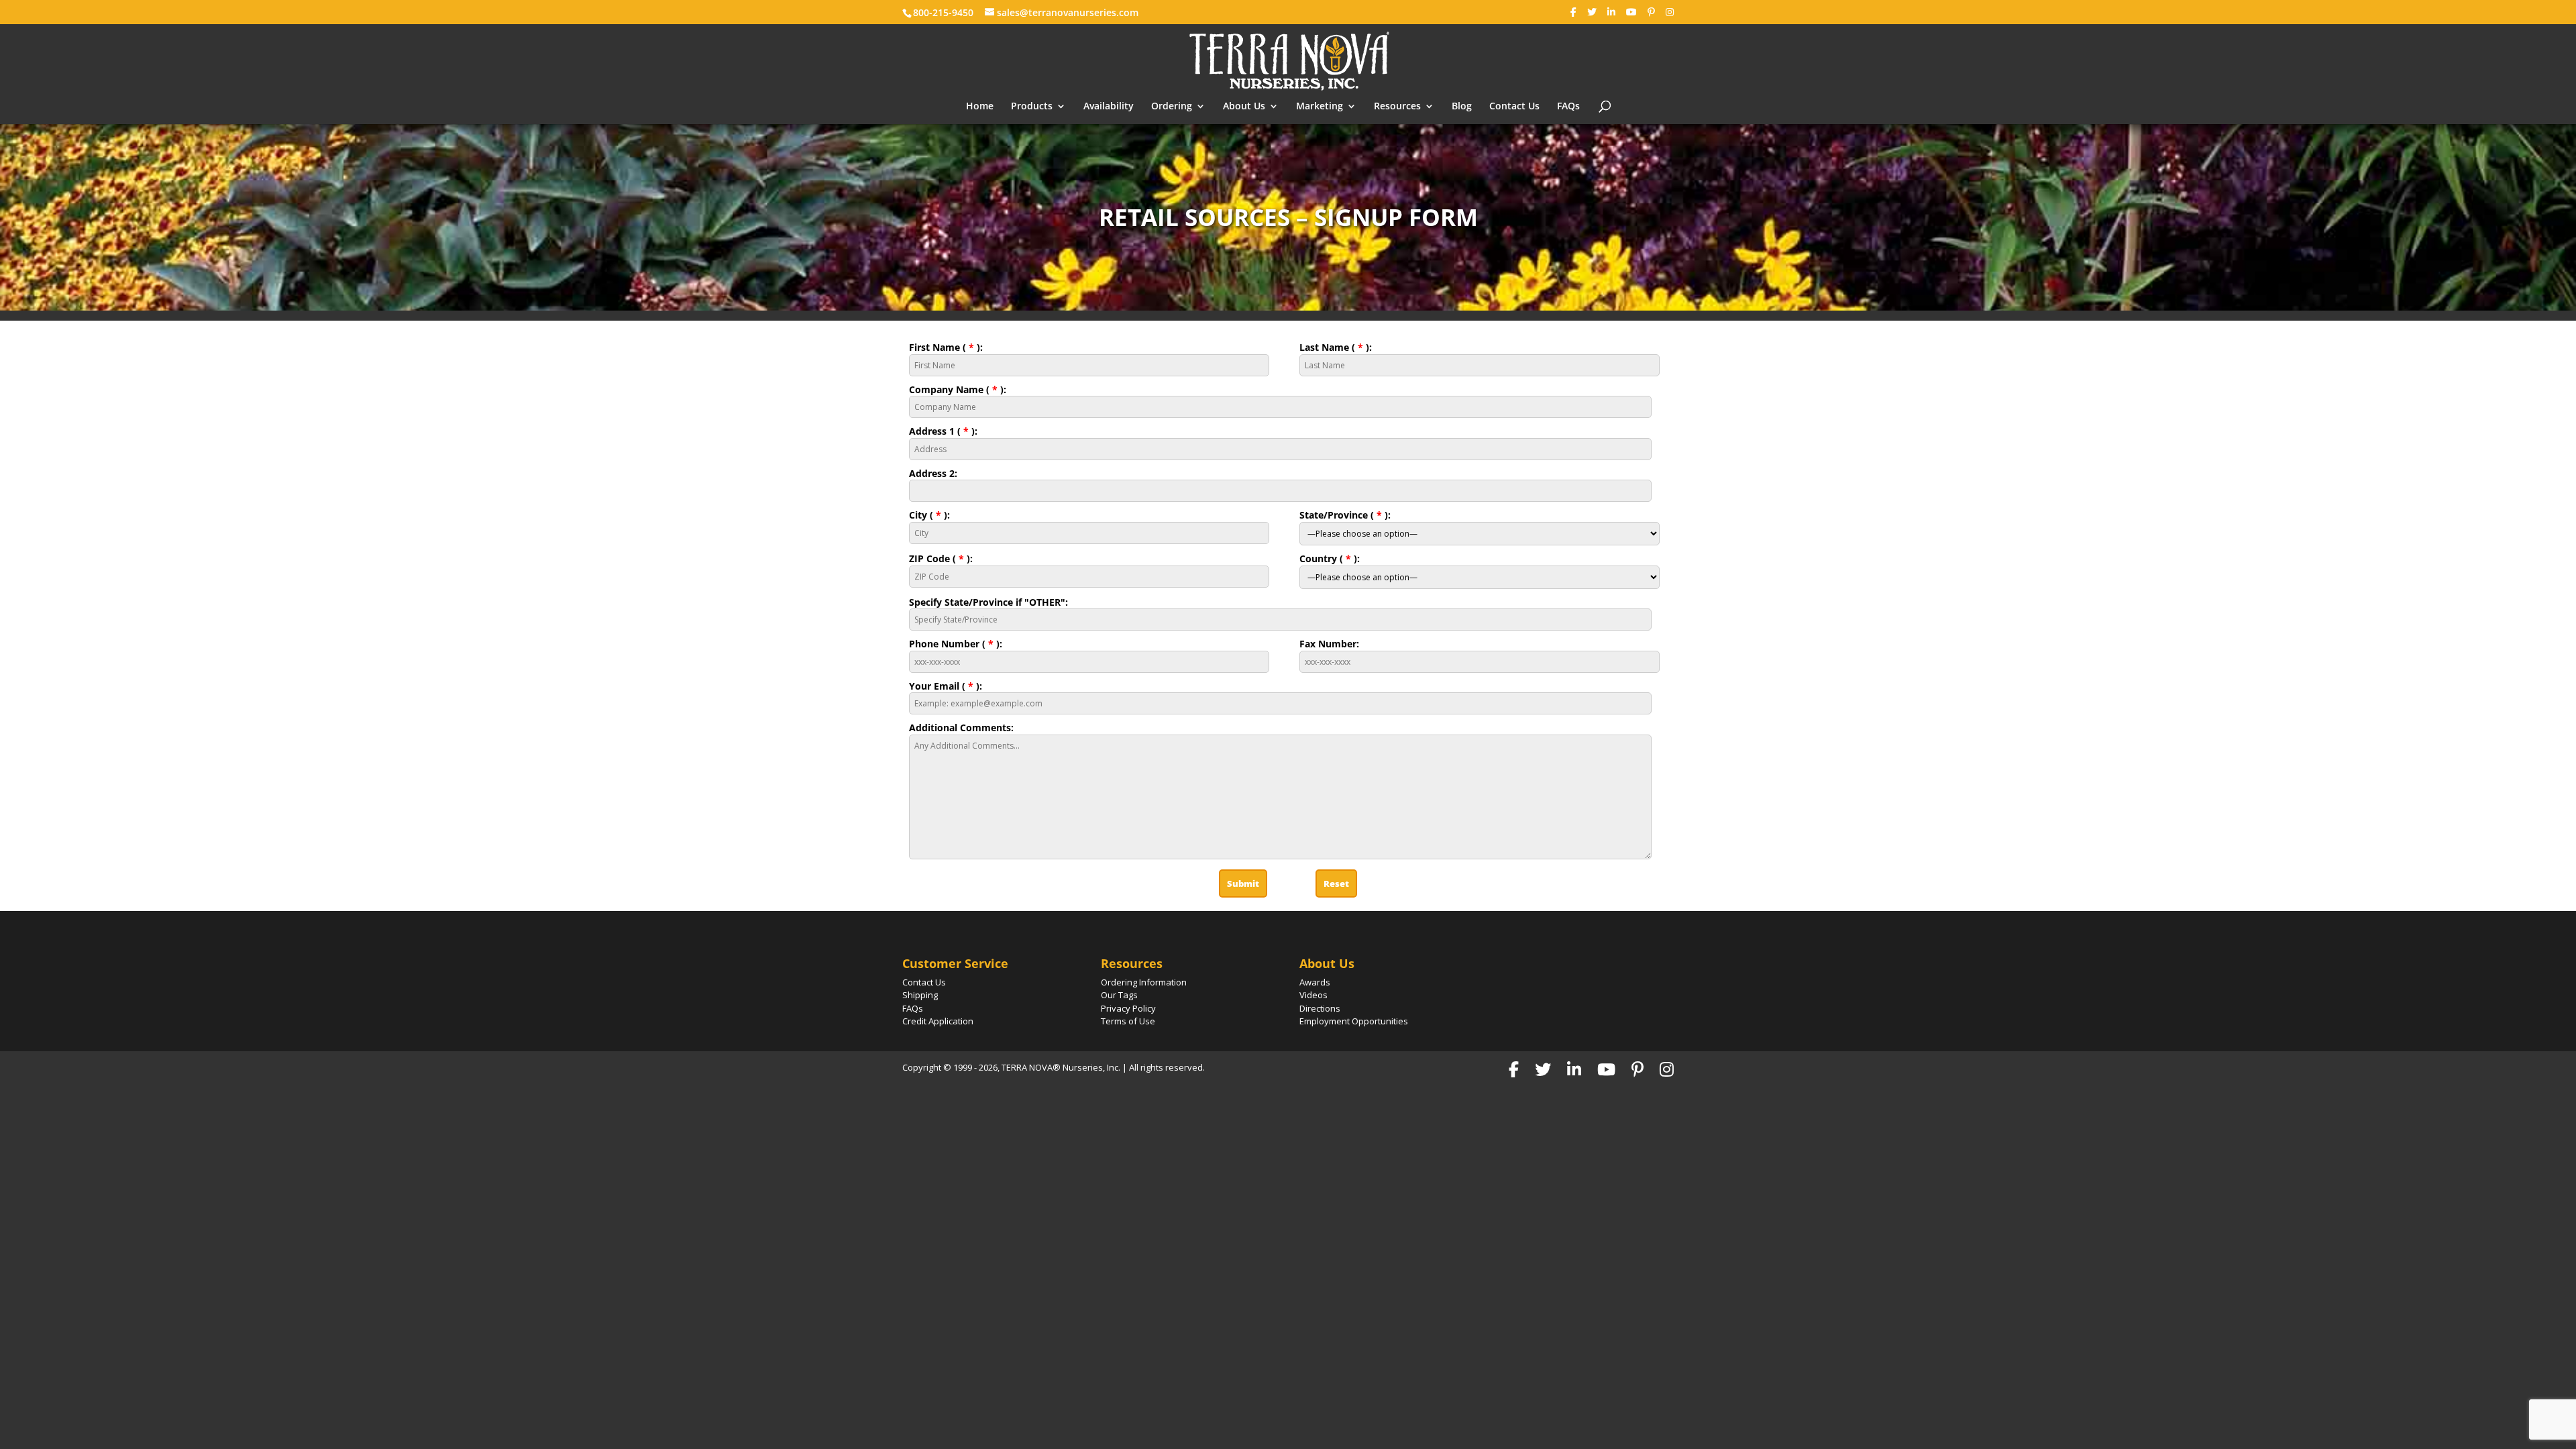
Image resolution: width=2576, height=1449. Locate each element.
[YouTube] (1631, 12)
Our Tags (1119, 995)
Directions (1320, 1008)
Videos (1313, 995)
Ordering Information (1144, 982)
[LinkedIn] (1611, 12)
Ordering (1172, 107)
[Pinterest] (1651, 12)
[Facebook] (1573, 12)
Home (980, 107)
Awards (1315, 982)
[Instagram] (1670, 12)
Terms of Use (1128, 1021)
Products (1032, 107)
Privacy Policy (1128, 1008)
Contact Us (1514, 107)
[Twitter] (1592, 12)
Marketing (1320, 107)
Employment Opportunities (1354, 1021)
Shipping (920, 995)
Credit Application (938, 1021)
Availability (1109, 107)
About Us (1244, 107)
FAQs (1568, 107)
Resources (1397, 107)
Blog (1462, 107)
